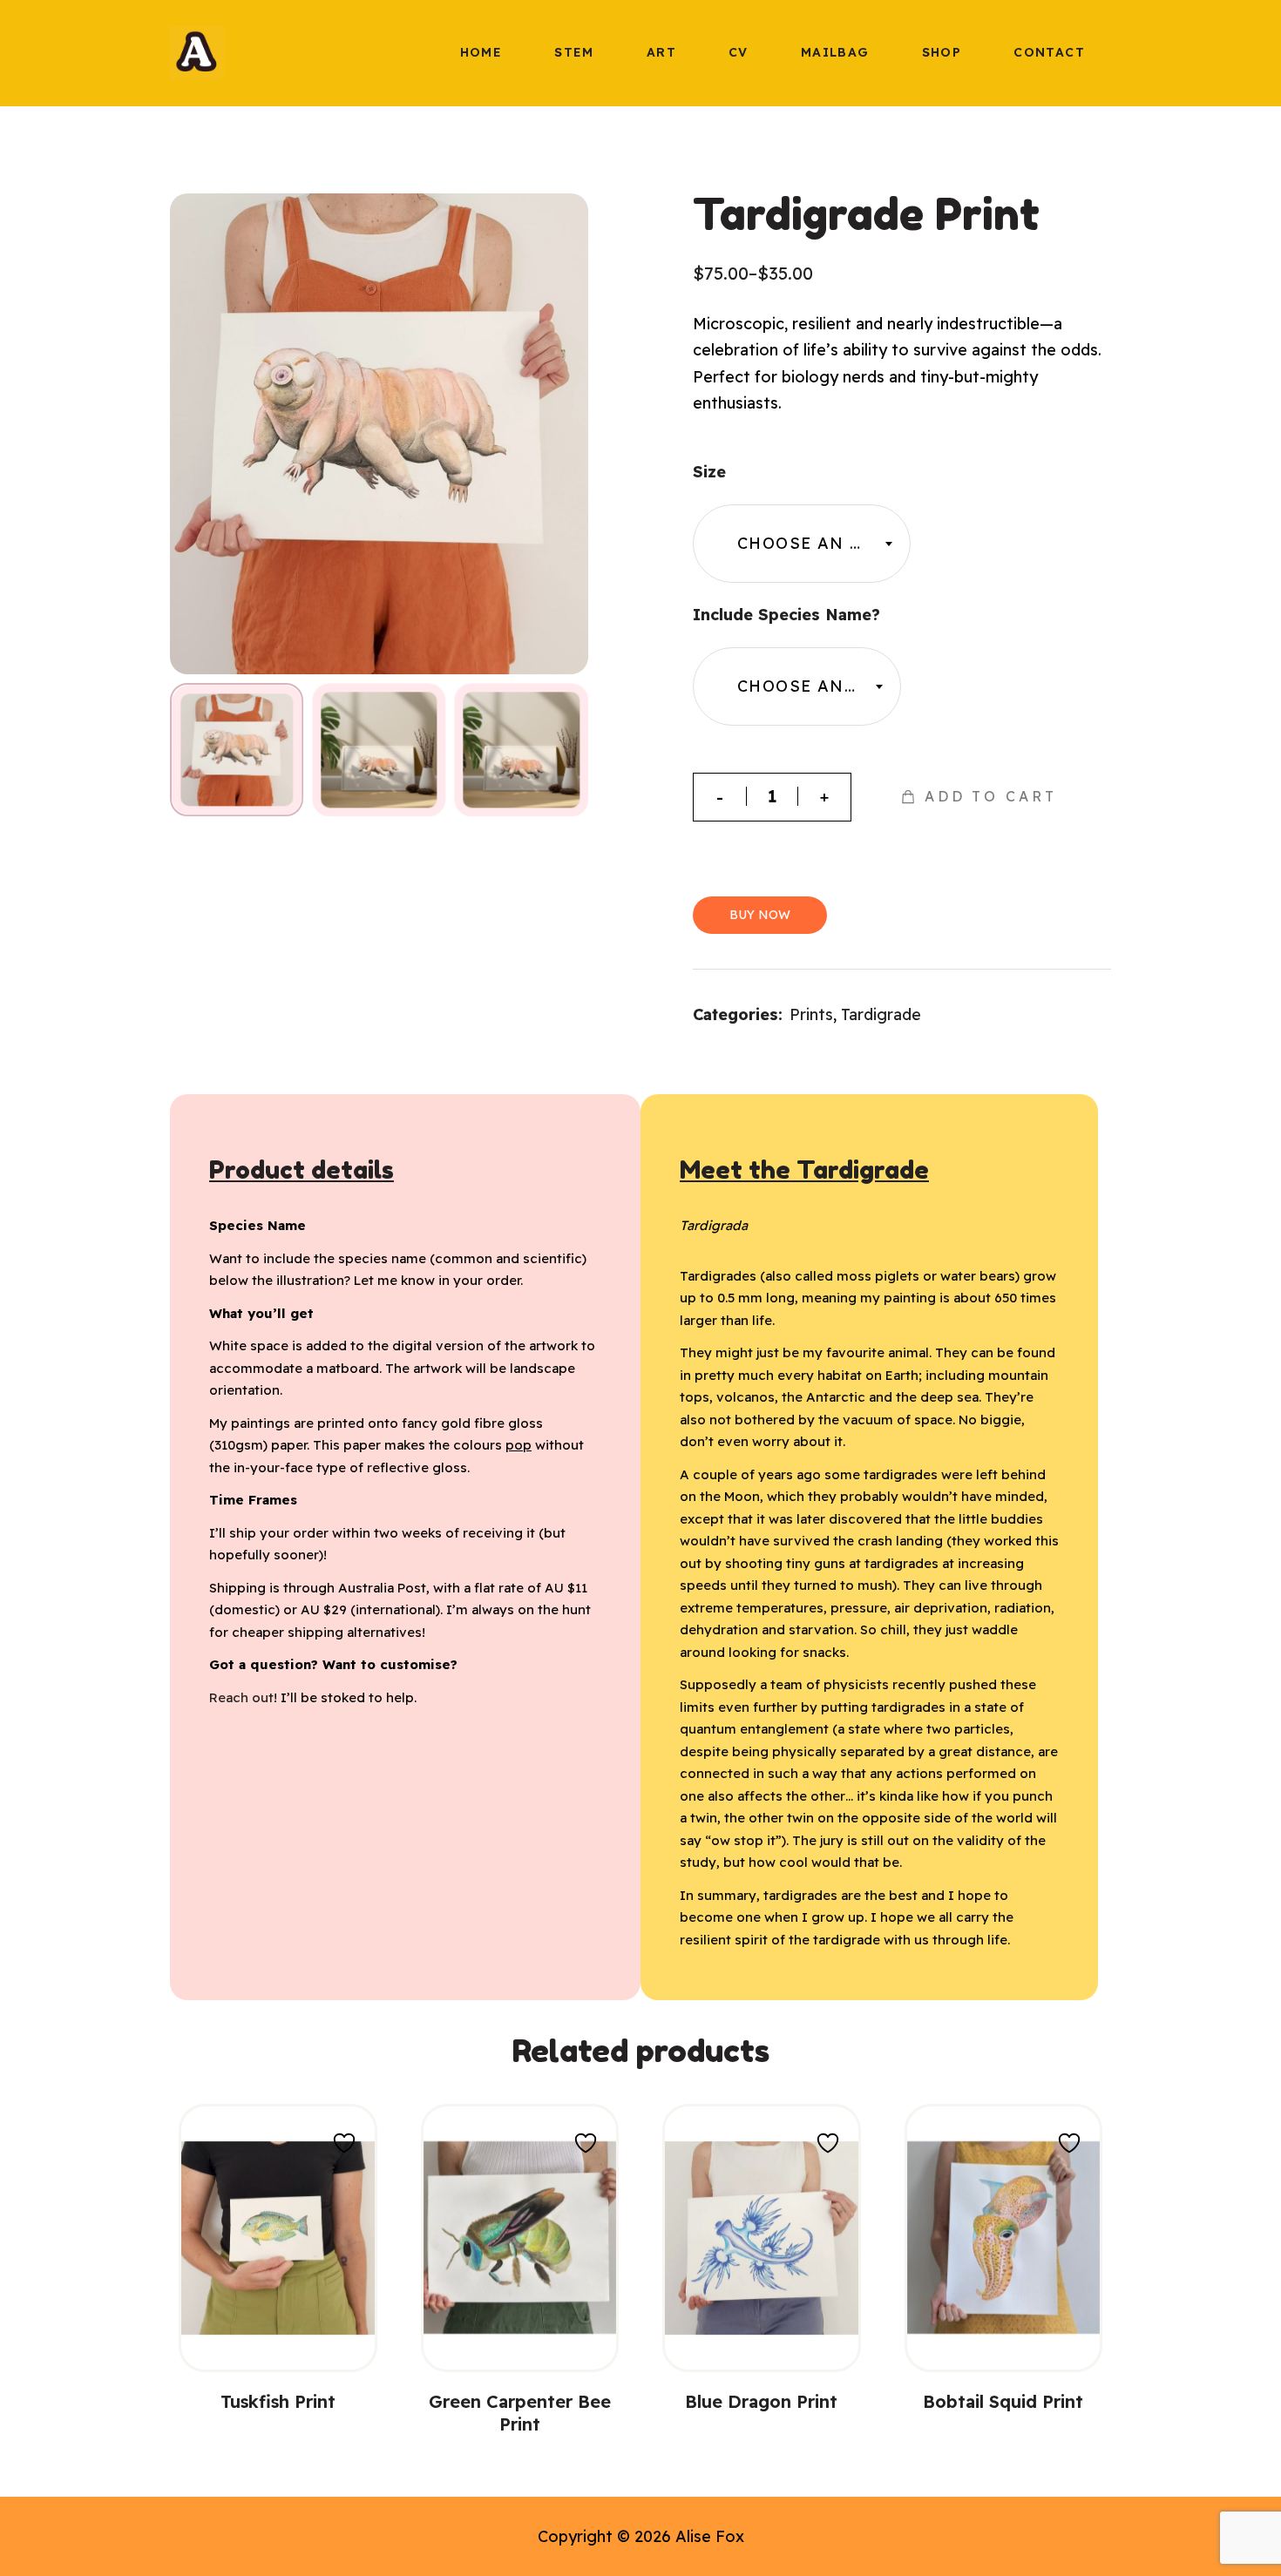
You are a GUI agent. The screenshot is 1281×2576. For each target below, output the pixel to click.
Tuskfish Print (278, 2401)
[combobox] (802, 544)
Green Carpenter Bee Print (520, 2413)
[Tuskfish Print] (278, 2238)
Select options (278, 2330)
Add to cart (991, 796)
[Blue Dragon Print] (762, 2238)
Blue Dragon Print (761, 2401)
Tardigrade (881, 1014)
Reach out (241, 1697)
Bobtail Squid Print (1003, 2401)
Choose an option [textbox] (823, 543)
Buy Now (760, 915)
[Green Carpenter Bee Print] (520, 2238)
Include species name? (786, 615)
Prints (811, 1014)
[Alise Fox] (197, 52)
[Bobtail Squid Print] (1004, 2238)
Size (709, 472)
